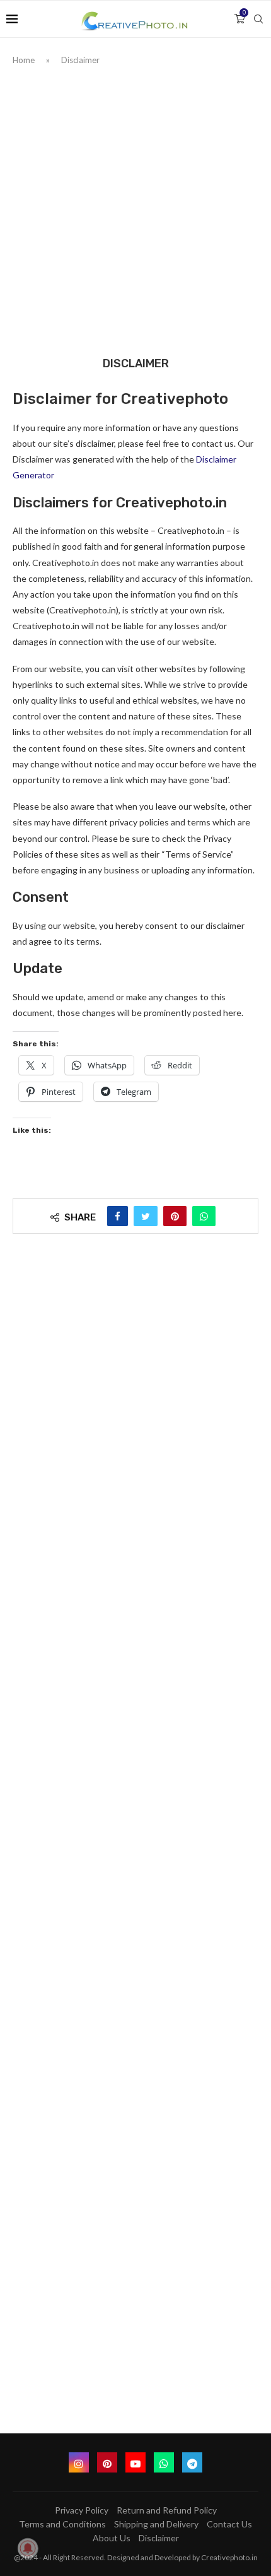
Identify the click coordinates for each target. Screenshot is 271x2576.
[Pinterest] (107, 2462)
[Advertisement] (135, 208)
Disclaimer (159, 2538)
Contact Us (229, 2524)
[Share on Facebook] (118, 1216)
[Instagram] (79, 2462)
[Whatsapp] (164, 2462)
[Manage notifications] (28, 2548)
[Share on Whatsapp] (204, 1216)
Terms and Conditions (62, 2524)
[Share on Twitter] (146, 1216)
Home (24, 60)
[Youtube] (135, 2462)
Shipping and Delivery (156, 2524)
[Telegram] (192, 2462)
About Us (112, 2538)
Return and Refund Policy (167, 2510)
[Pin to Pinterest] (175, 1216)
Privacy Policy (82, 2510)
